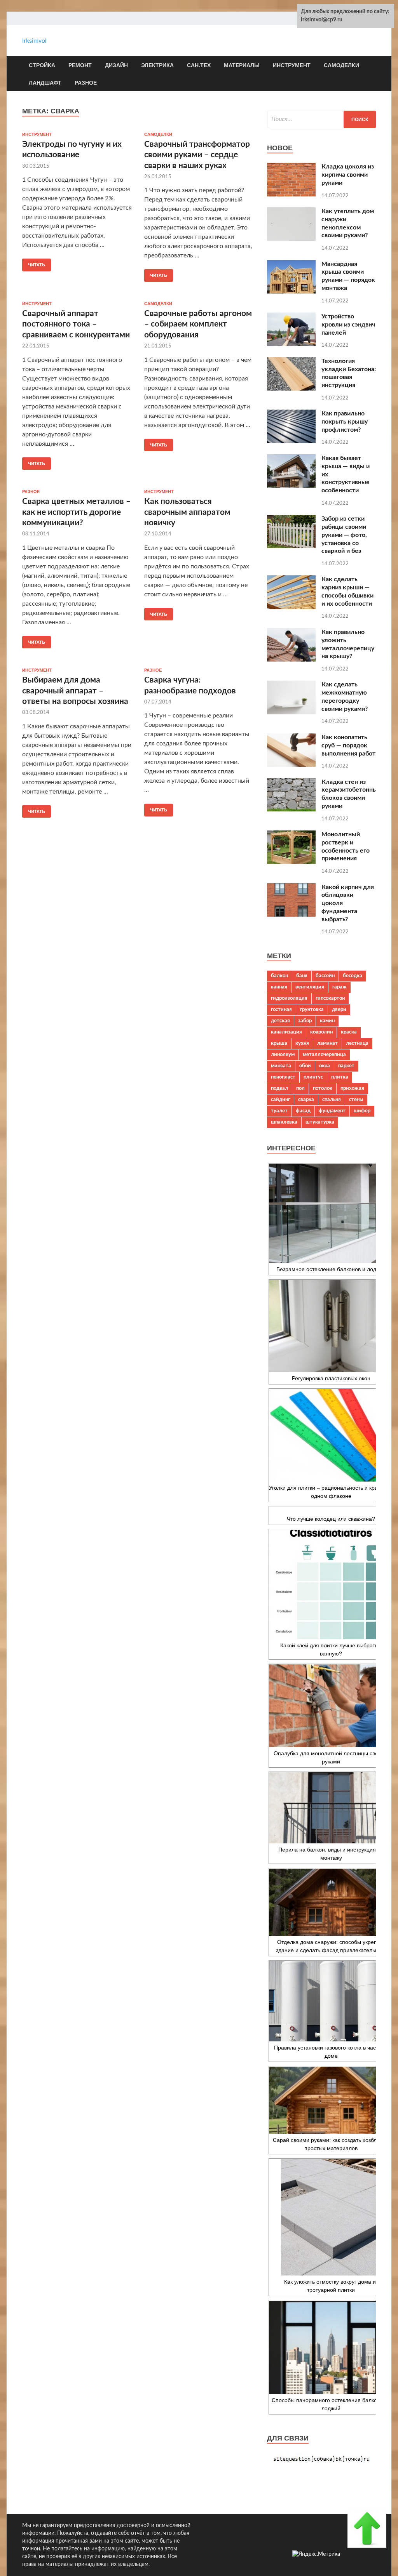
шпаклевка (284, 1122)
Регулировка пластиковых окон (331, 1378)
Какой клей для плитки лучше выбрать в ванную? (331, 1649)
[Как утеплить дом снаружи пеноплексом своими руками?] (291, 239)
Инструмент (292, 65)
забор (305, 1021)
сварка (306, 1100)
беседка (353, 976)
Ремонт (80, 65)
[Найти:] (321, 119)
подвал (279, 1088)
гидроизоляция (289, 998)
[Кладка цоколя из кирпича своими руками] (291, 195)
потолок (323, 1088)
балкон (279, 976)
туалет (279, 1111)
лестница (357, 1043)
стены (356, 1100)
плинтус (313, 1077)
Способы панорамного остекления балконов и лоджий (331, 2404)
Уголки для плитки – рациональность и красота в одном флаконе (331, 1492)
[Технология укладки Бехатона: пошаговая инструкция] (291, 389)
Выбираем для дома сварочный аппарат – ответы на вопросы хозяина (75, 691)
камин (327, 1021)
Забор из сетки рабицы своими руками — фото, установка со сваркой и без (344, 535)
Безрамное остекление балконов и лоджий (331, 1269)
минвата (281, 1066)
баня (302, 976)
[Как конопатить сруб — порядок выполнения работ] (291, 765)
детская (280, 1021)
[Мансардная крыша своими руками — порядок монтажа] (291, 292)
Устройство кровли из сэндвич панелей (348, 325)
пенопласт (283, 1077)
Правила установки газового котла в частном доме (331, 2052)
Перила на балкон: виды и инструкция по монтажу (331, 1854)
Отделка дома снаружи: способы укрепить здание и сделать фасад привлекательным (331, 1946)
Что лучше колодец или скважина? (331, 1519)
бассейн (325, 976)
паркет (346, 1066)
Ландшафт (45, 83)
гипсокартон (330, 998)
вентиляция (310, 987)
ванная (279, 987)
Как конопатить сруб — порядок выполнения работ (348, 745)
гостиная (281, 1009)
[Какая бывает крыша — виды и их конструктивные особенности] (291, 486)
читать (37, 265)
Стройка (42, 65)
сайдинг (280, 1100)
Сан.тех (199, 65)
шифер (362, 1111)
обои (305, 1066)
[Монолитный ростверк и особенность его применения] (291, 862)
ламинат (327, 1043)
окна (325, 1066)
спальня (332, 1100)
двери (339, 1009)
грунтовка (312, 1009)
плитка (340, 1077)
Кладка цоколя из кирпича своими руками (348, 175)
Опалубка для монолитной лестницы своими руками (331, 1757)
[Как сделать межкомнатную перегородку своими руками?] (291, 712)
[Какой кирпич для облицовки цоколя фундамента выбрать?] (291, 915)
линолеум (283, 1054)
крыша (279, 1043)
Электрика (157, 65)
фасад (303, 1111)
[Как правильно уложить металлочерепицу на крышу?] (291, 660)
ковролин (321, 1032)
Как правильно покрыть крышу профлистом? (345, 422)
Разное (86, 83)
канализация (286, 1032)
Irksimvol (34, 41)
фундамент (332, 1111)
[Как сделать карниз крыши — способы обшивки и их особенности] (291, 607)
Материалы (242, 65)
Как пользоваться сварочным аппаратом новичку (187, 512)
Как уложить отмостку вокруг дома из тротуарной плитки (331, 2286)
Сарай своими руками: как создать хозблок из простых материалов (331, 2144)
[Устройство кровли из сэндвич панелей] (291, 344)
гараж (340, 987)
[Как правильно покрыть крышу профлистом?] (291, 441)
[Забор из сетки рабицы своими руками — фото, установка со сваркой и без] (291, 546)
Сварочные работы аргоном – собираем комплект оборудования (198, 324)
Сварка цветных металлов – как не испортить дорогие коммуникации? (76, 512)
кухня (302, 1043)
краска (349, 1032)
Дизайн (116, 65)
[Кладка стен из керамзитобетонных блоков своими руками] (291, 809)
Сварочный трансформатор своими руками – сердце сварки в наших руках (197, 155)
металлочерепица (324, 1054)
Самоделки (341, 65)
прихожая (352, 1088)
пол (300, 1088)
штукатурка (320, 1122)
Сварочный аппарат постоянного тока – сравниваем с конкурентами (76, 324)
